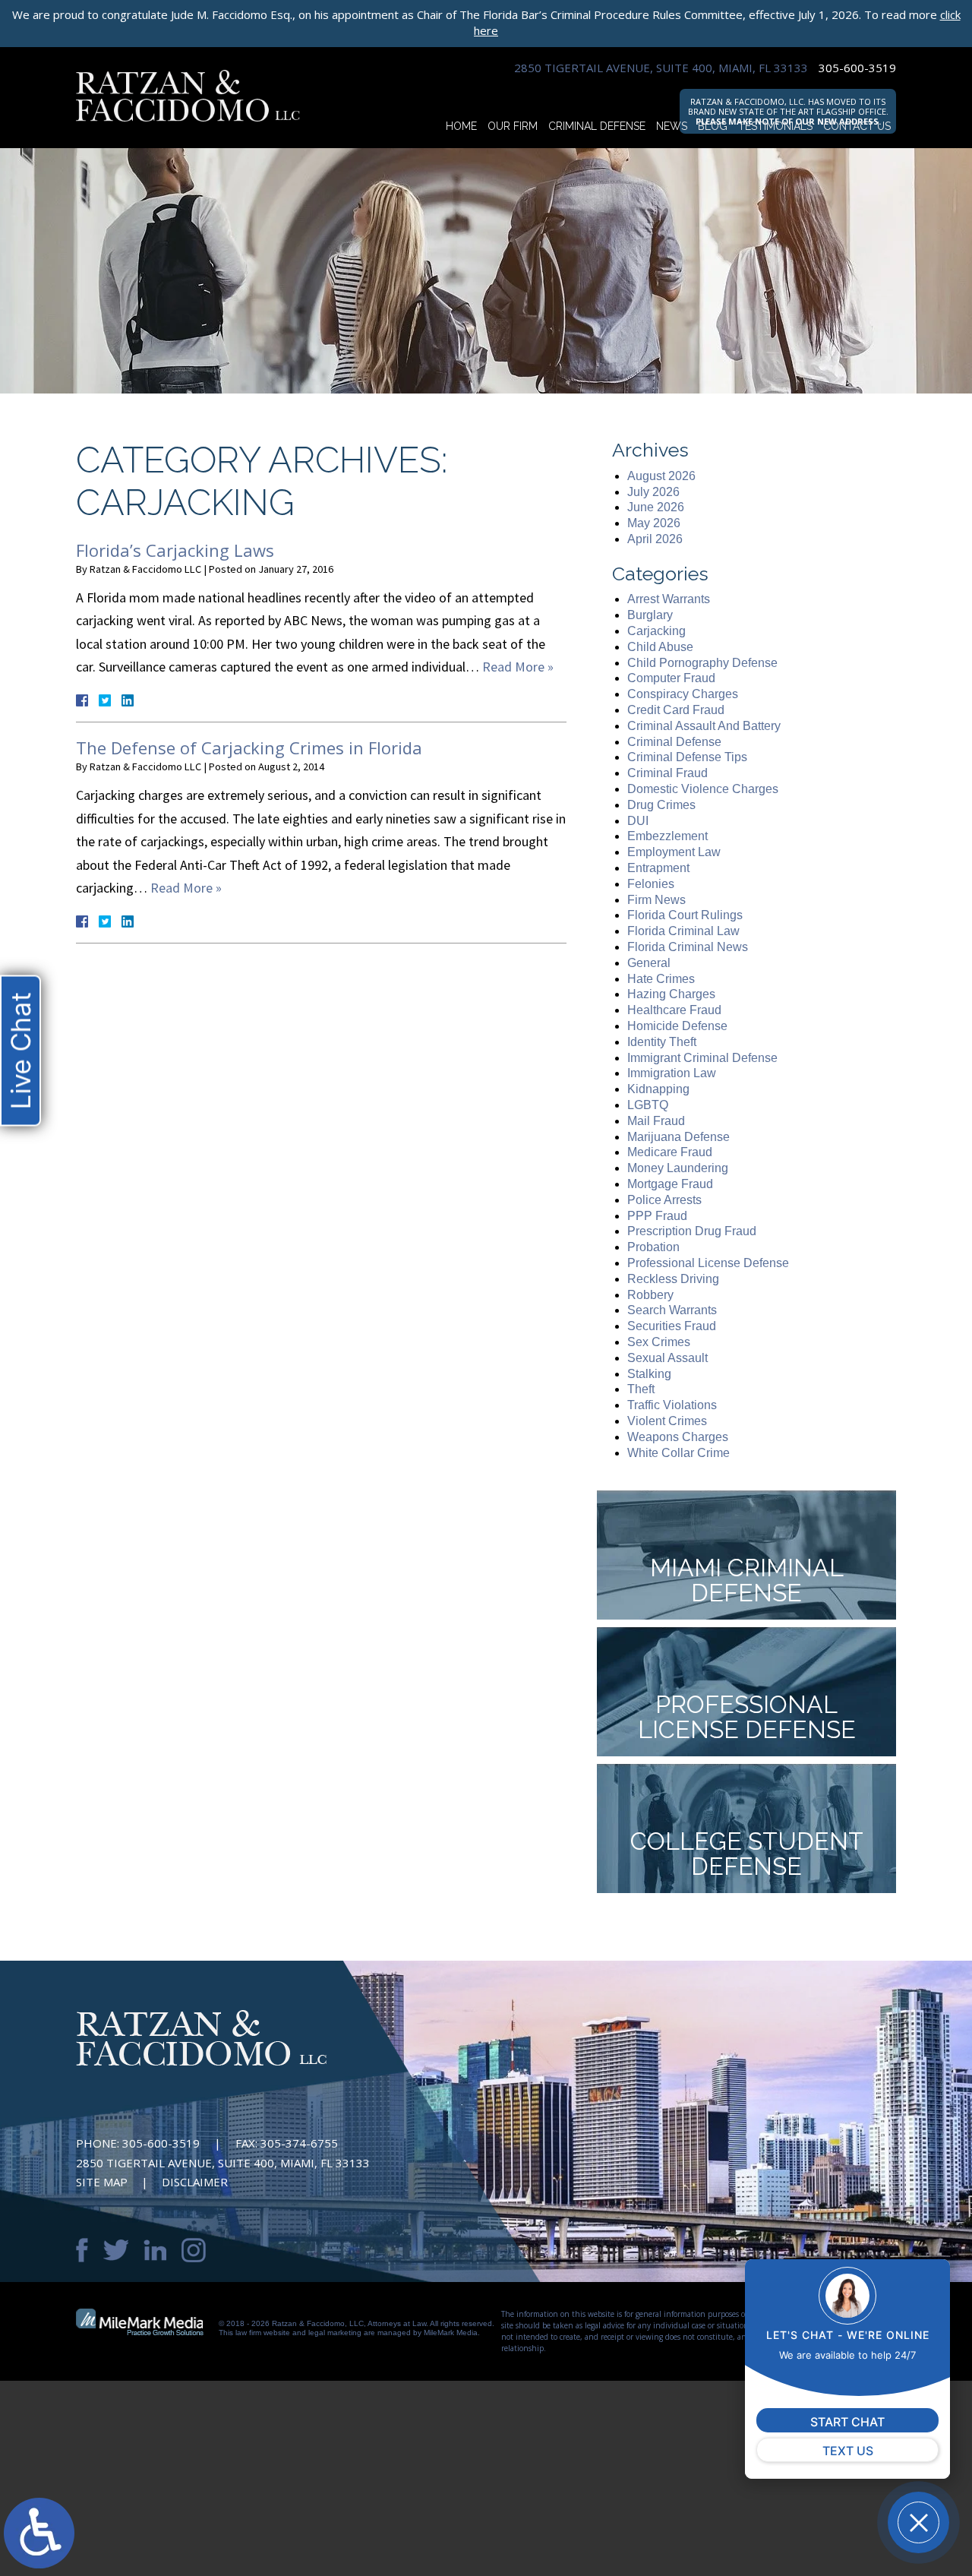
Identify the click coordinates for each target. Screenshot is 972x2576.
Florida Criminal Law (683, 931)
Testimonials (775, 126)
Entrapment (658, 868)
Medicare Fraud (670, 1152)
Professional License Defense (708, 1263)
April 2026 (655, 539)
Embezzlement (667, 836)
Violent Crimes (667, 1421)
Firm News (656, 900)
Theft (641, 1389)
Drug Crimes (661, 805)
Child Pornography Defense (702, 663)
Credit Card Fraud (676, 710)
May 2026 (654, 523)
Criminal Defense (597, 126)
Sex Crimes (659, 1342)
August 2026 (661, 476)
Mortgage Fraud (670, 1184)
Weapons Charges (678, 1437)
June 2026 (656, 507)
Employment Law (674, 852)
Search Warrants (672, 1310)
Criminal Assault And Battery (704, 726)
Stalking (649, 1374)
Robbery (650, 1295)
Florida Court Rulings (685, 915)
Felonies (651, 884)
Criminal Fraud (667, 773)
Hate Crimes (661, 979)
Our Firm (513, 126)
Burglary (650, 615)
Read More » (518, 667)
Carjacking (656, 631)
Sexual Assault (667, 1358)
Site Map (102, 2182)
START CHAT (847, 2422)
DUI (638, 821)
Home (461, 126)
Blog (713, 126)
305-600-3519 (857, 68)
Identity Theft (662, 1042)
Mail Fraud (656, 1121)
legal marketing (335, 2333)
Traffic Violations (672, 1405)
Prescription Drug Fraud (692, 1231)
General (649, 963)
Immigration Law (672, 1073)
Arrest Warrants (669, 599)
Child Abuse (660, 647)
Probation (653, 1247)
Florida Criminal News (688, 947)
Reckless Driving (673, 1279)
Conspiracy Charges (683, 694)
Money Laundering (678, 1168)
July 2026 (653, 492)
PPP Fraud (657, 1216)
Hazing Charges (671, 994)
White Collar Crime (679, 1453)
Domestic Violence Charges (703, 789)
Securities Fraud (672, 1326)
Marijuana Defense (679, 1137)
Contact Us (857, 126)
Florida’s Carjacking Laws (175, 550)
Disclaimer (195, 2182)
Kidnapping (658, 1089)
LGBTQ (648, 1105)
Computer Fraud (671, 678)
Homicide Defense (677, 1026)
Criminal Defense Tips (687, 757)
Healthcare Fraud (674, 1010)
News (672, 126)
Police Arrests (664, 1200)
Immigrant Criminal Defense (702, 1058)
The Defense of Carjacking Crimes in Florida (249, 748)
